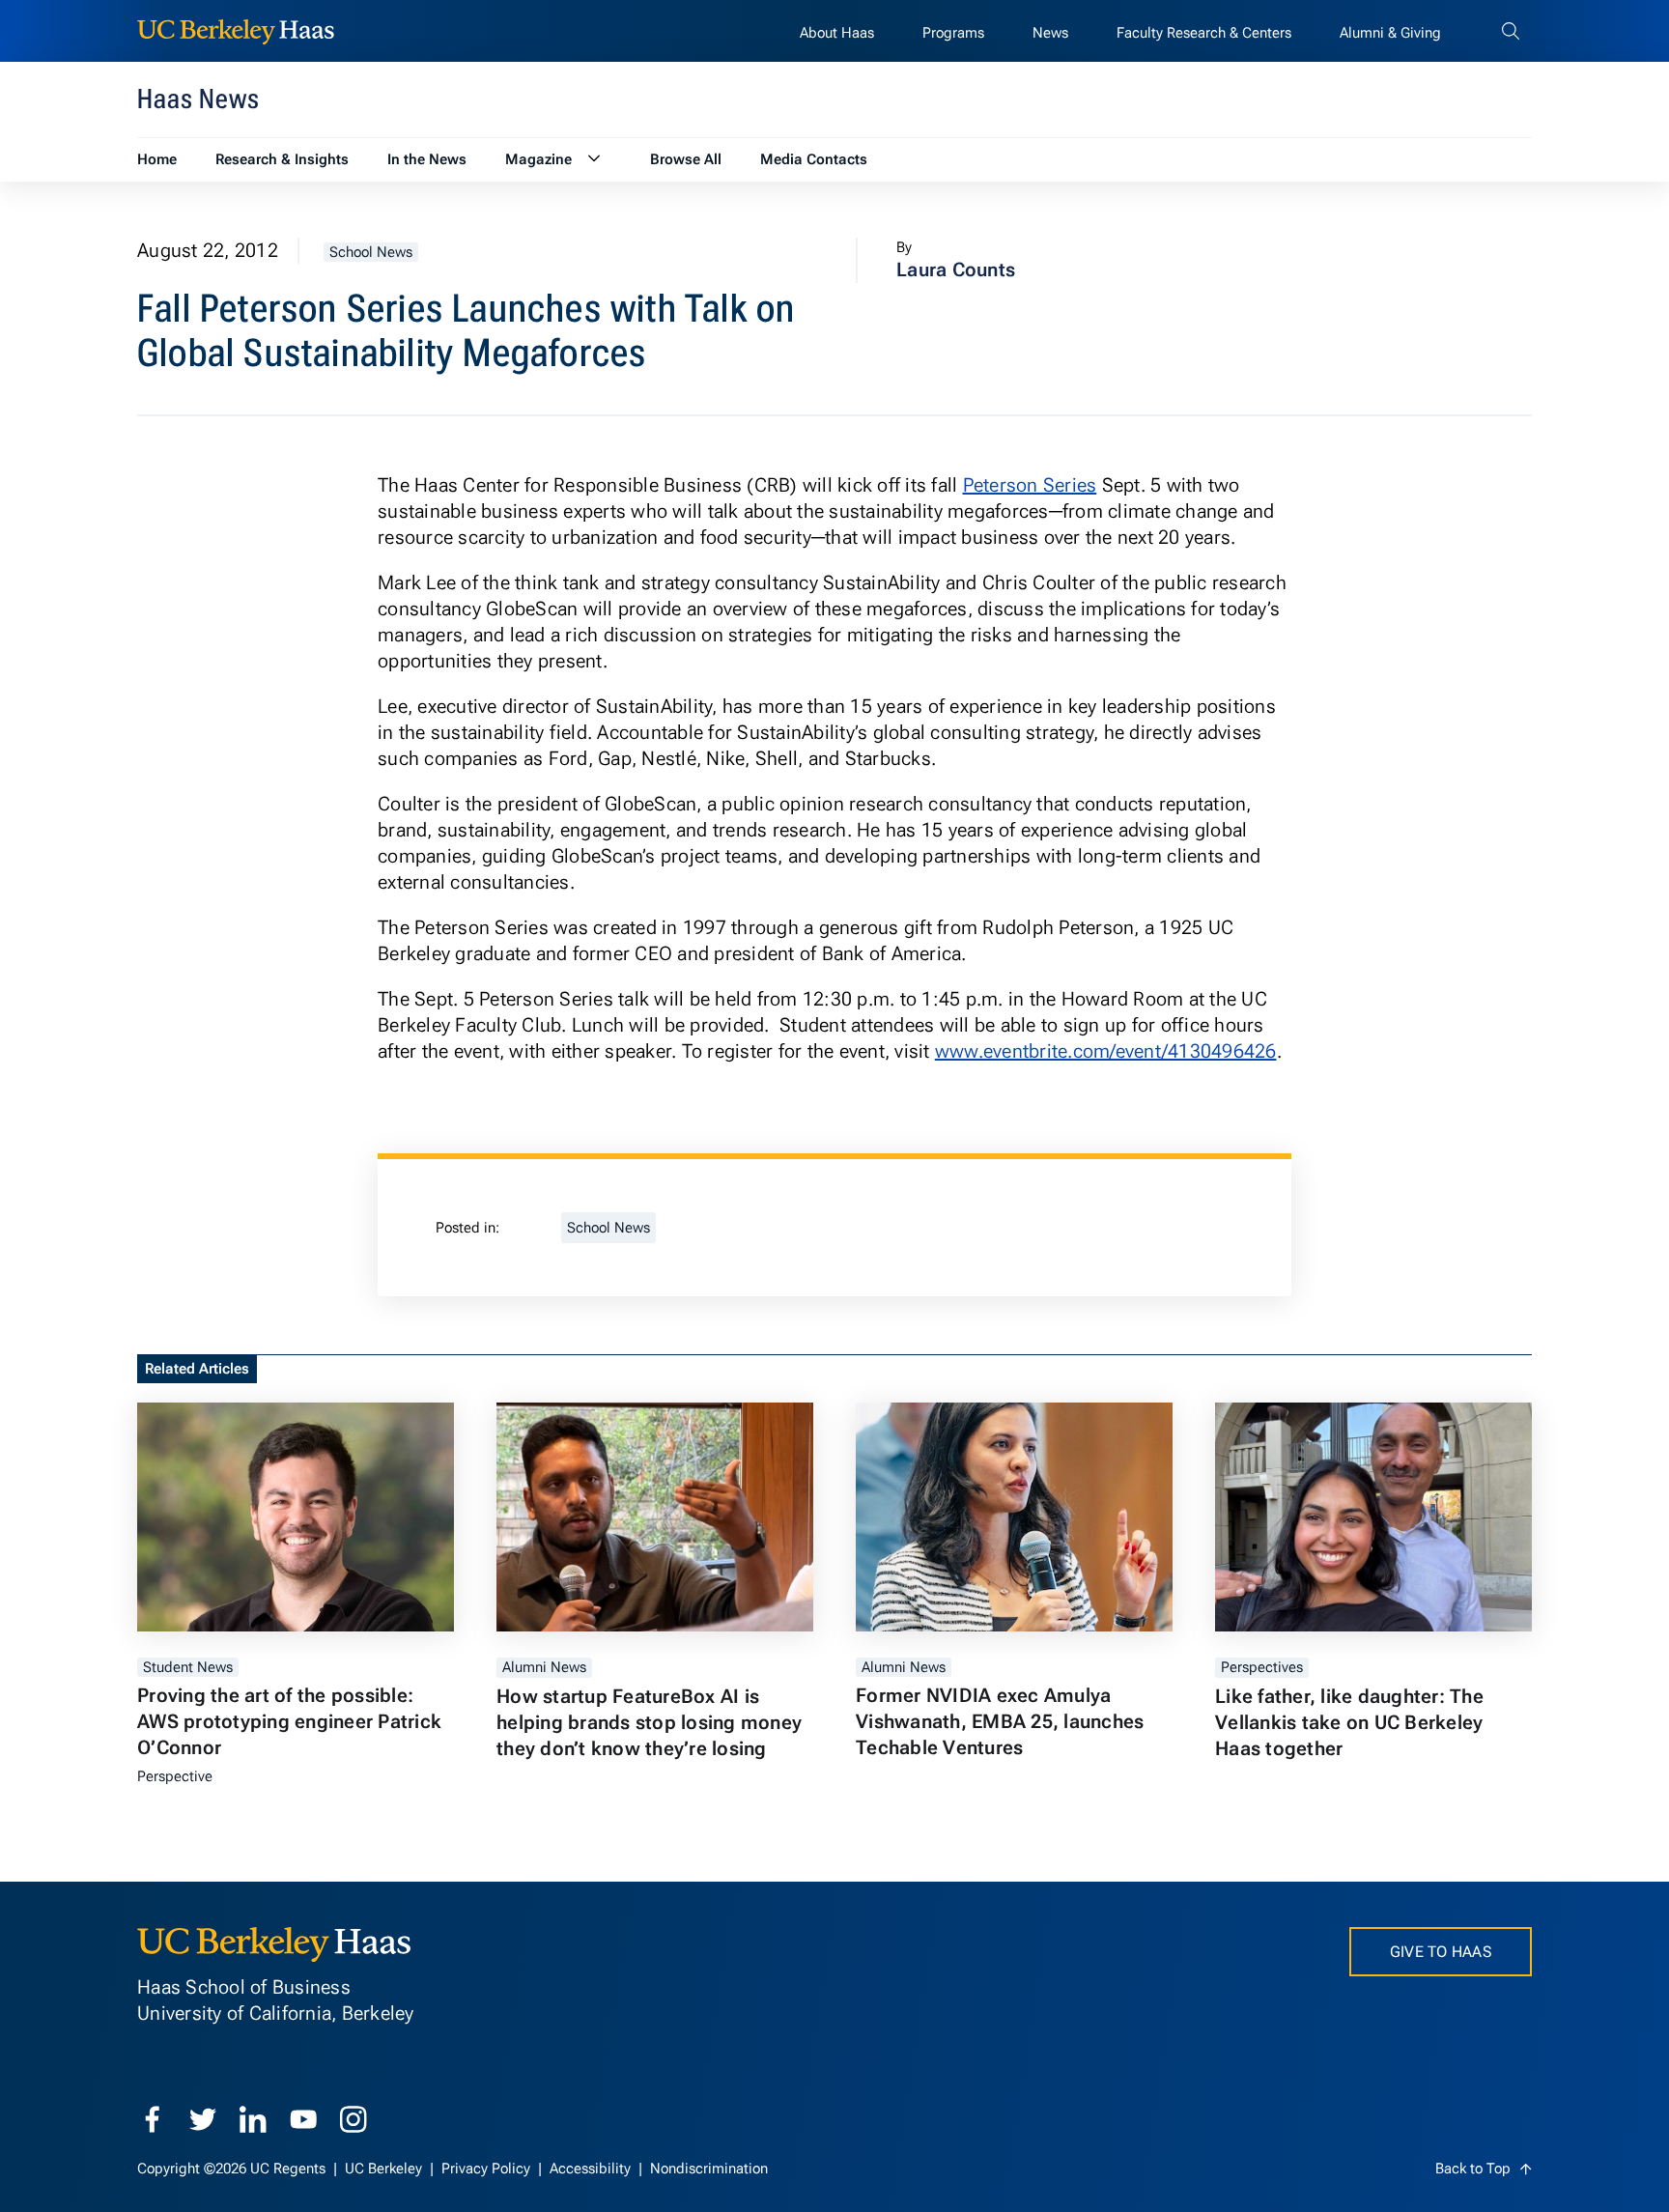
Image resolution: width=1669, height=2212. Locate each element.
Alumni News (544, 1667)
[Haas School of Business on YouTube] (303, 2119)
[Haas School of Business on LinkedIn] (253, 2119)
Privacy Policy (488, 2169)
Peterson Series (1030, 485)
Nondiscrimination (709, 2169)
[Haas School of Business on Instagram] (354, 2119)
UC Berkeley (385, 2169)
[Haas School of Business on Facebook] (153, 2119)
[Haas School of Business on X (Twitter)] (203, 2119)
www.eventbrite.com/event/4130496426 (1106, 1051)
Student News (188, 1667)
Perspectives (1262, 1667)
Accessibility (592, 2169)
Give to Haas (1441, 1952)
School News (371, 252)
